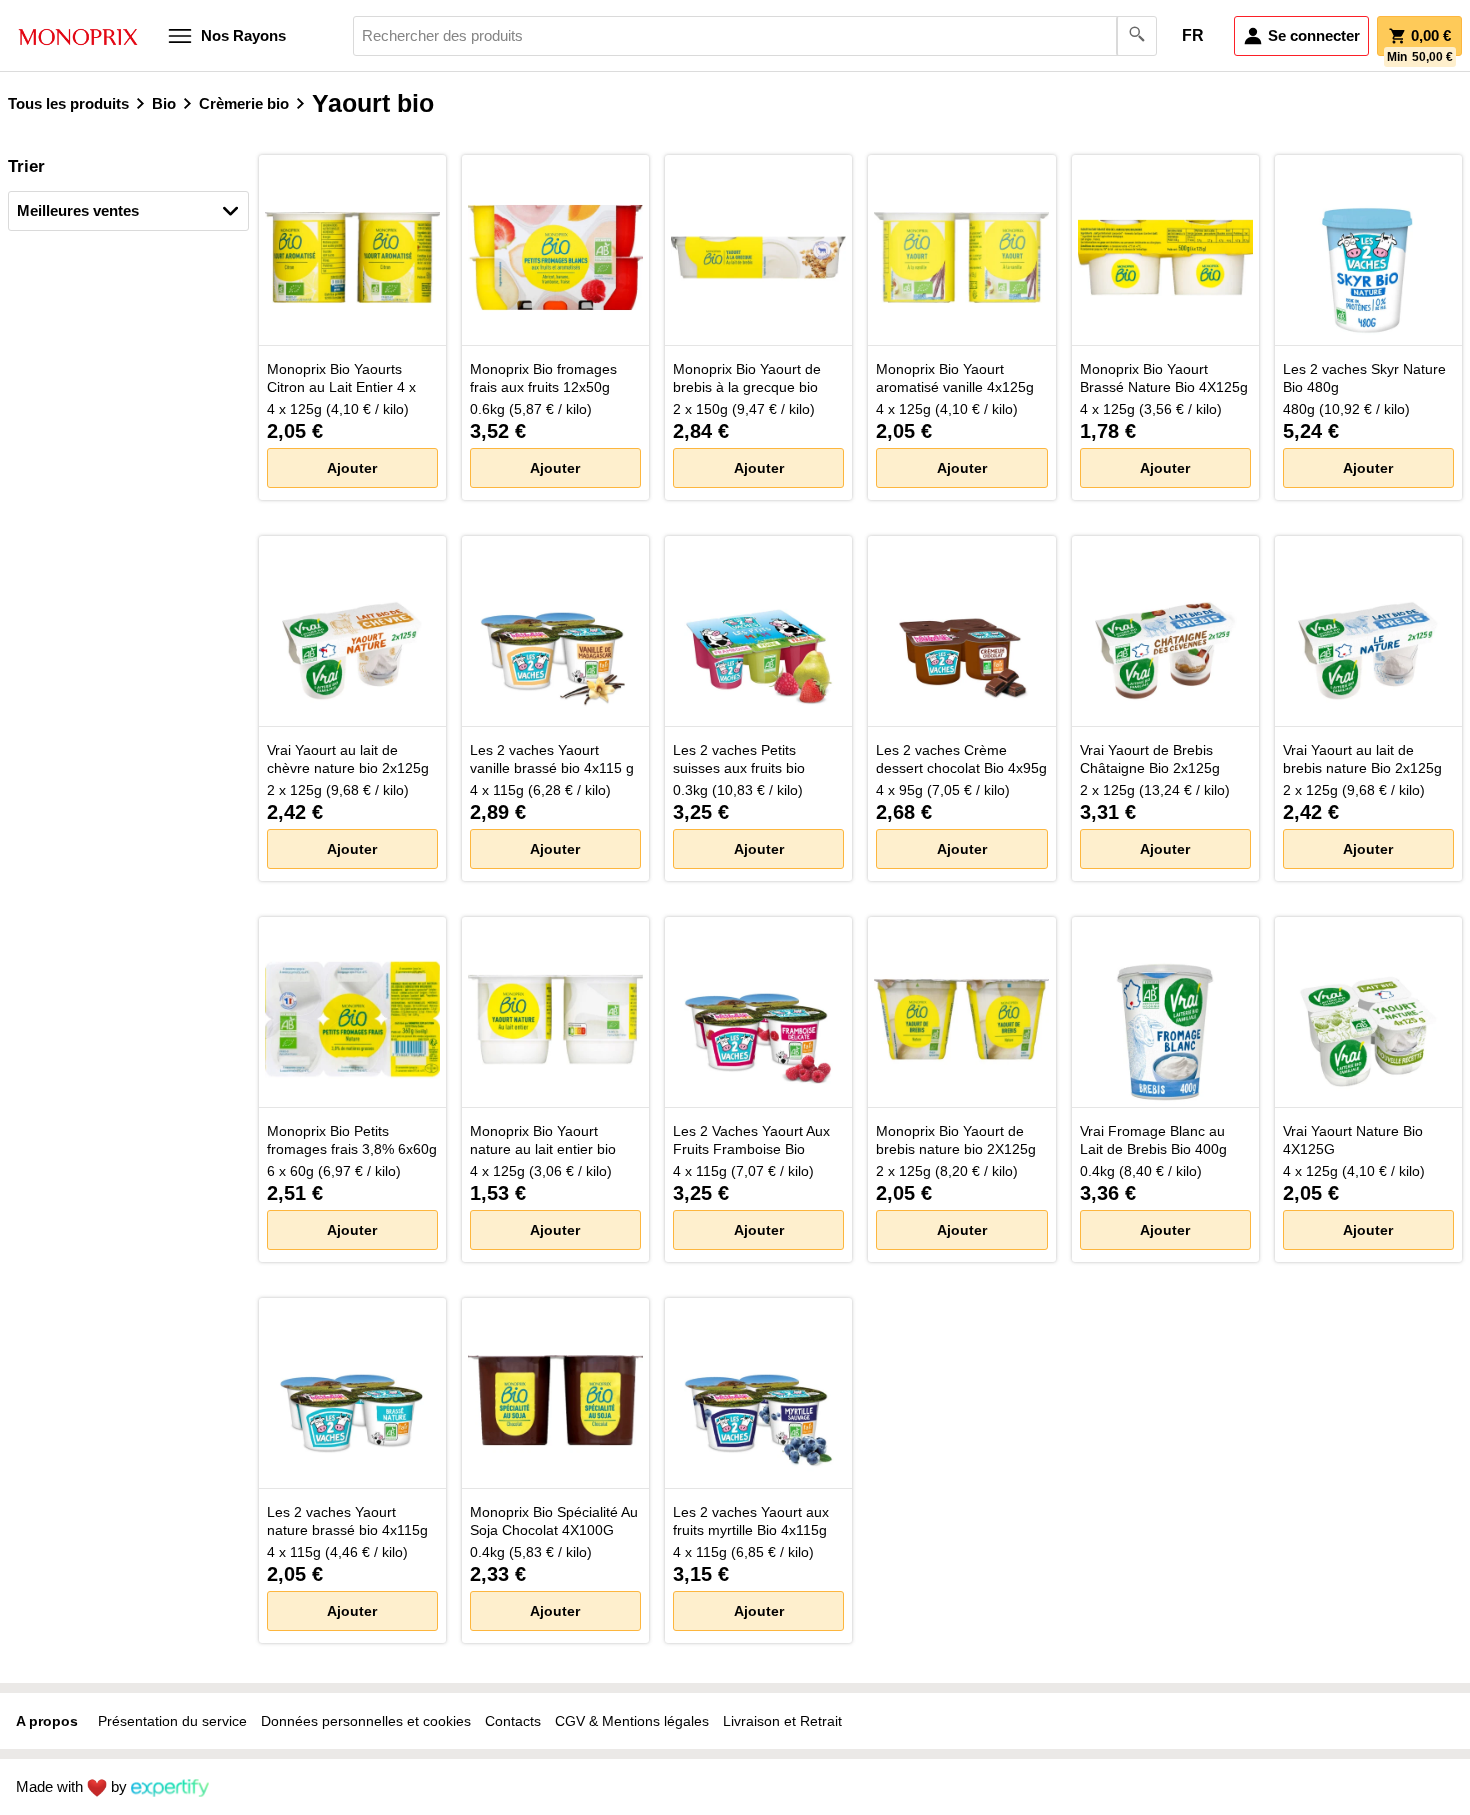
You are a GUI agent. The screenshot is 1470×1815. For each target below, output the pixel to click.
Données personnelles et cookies (366, 1721)
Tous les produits (68, 103)
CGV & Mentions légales (632, 1721)
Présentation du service (172, 1721)
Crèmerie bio (244, 103)
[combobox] (755, 36)
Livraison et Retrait (782, 1721)
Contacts (513, 1721)
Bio (164, 103)
